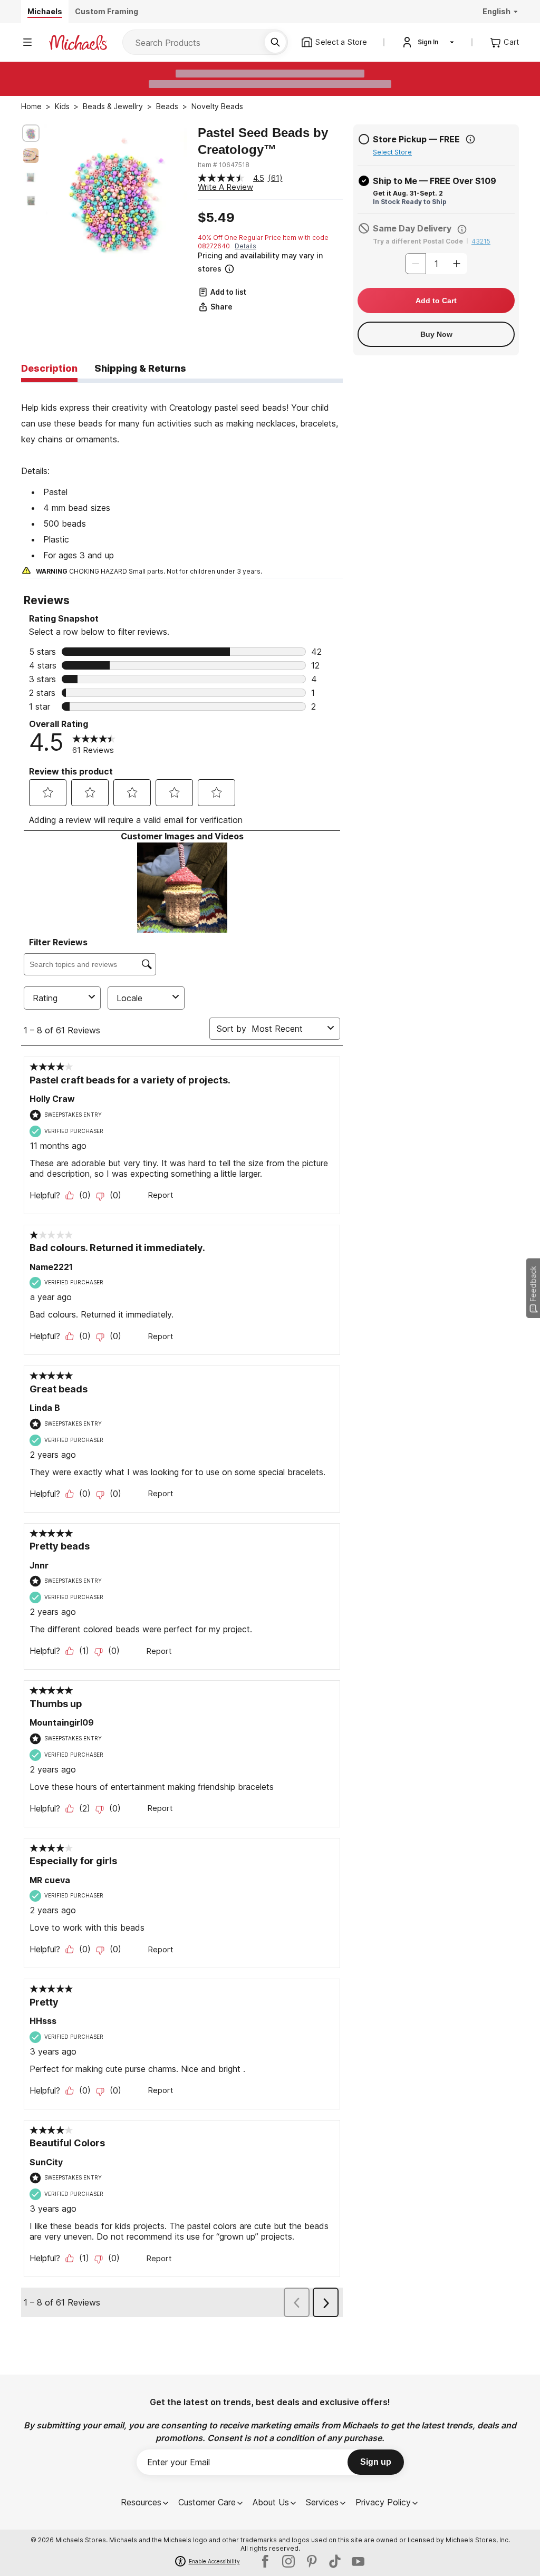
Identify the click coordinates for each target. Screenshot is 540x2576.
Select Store (392, 152)
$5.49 (216, 218)
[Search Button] (275, 42)
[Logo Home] (78, 42)
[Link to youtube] (358, 2561)
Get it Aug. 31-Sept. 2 (408, 193)
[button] (269, 262)
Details (245, 246)
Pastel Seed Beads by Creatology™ (263, 141)
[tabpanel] (182, 480)
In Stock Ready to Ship (410, 202)
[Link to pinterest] (312, 2561)
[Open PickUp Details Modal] (470, 139)
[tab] (49, 369)
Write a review (225, 187)
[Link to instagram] (288, 2561)
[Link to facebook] (265, 2561)
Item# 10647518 (224, 165)
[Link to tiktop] (335, 2561)
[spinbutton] (436, 264)
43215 (481, 241)
